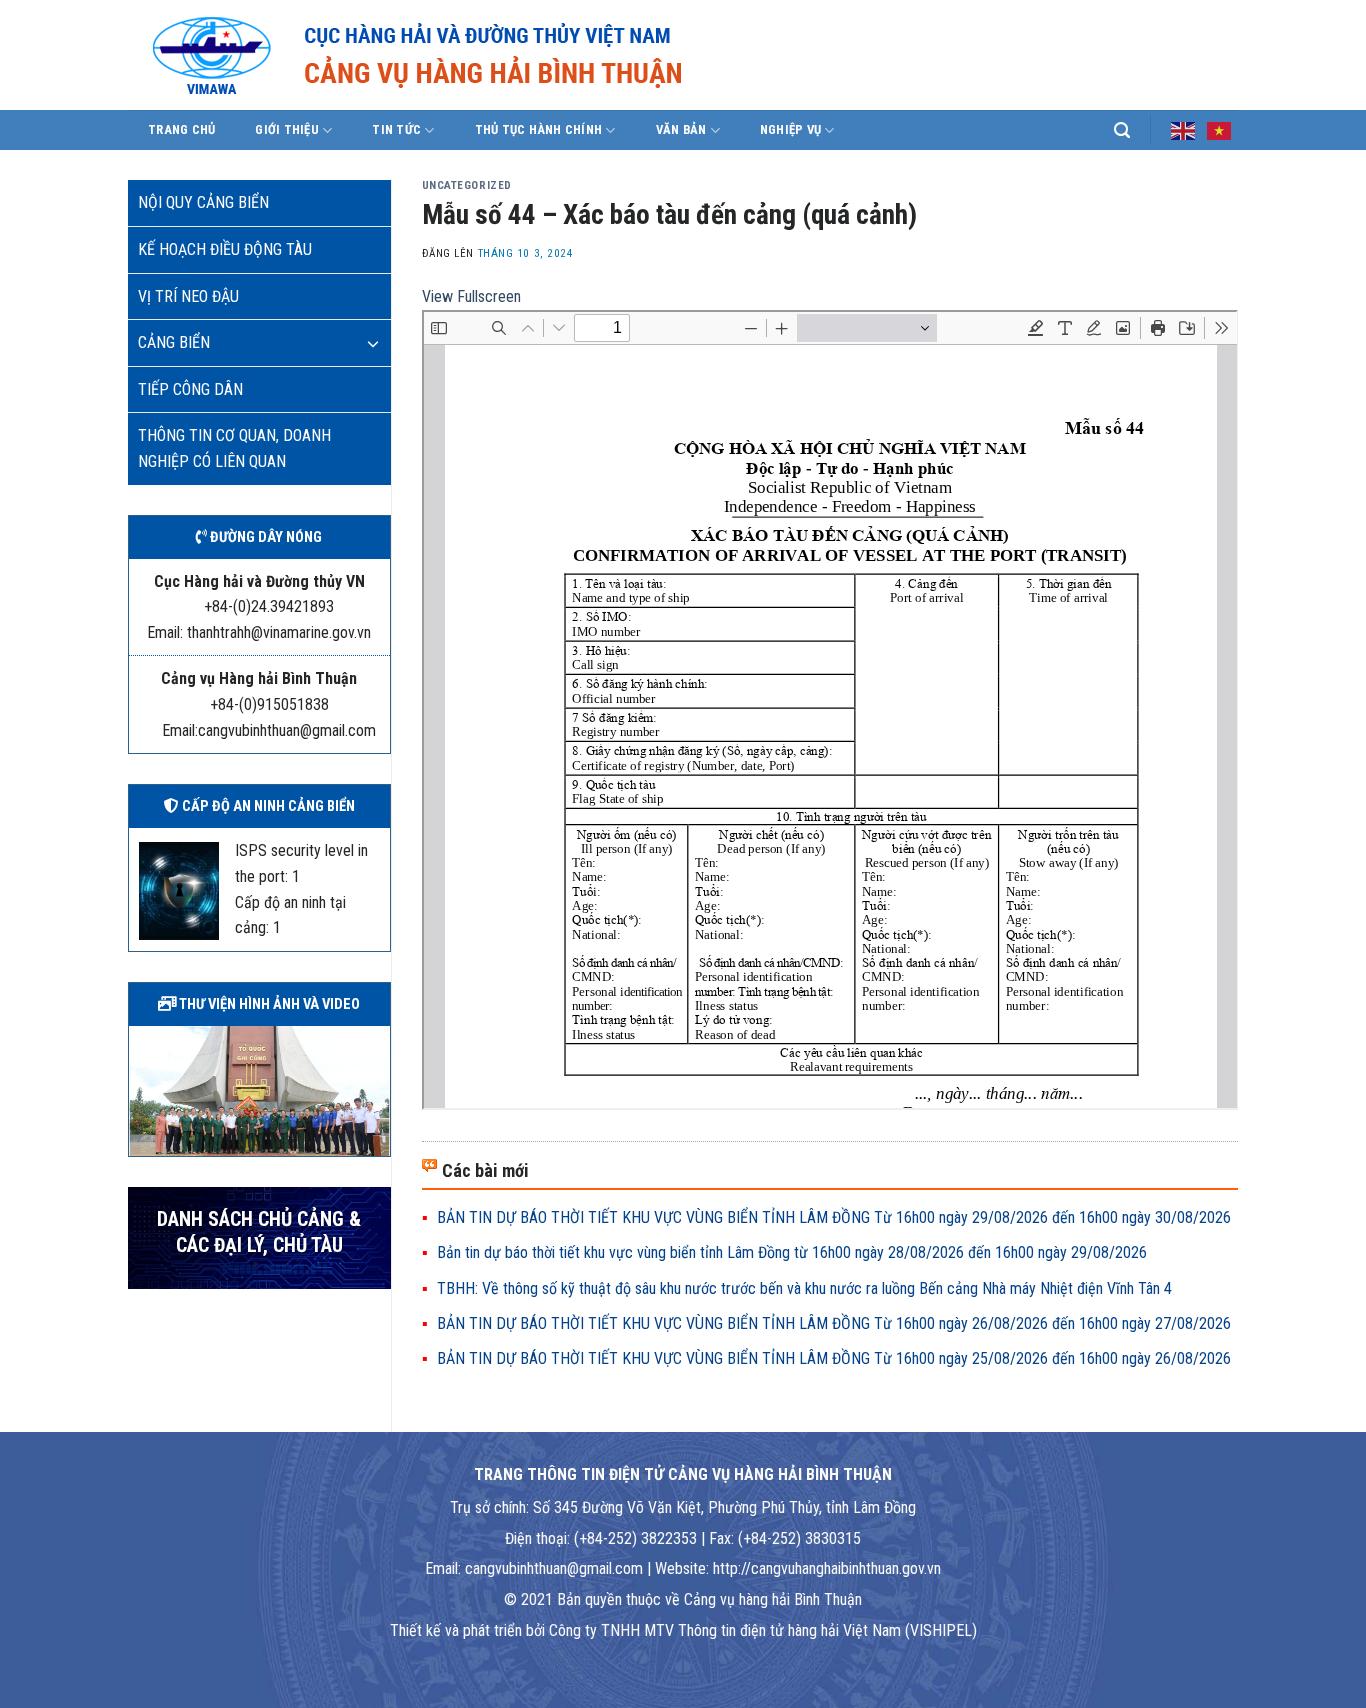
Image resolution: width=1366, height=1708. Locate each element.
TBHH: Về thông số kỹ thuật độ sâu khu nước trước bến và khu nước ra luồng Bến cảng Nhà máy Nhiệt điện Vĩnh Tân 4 (804, 1288)
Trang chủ (181, 129)
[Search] (1122, 130)
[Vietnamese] (1220, 129)
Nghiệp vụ (790, 129)
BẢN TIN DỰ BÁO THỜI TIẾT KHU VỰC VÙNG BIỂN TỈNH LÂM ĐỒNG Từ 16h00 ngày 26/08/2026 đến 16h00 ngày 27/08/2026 (834, 1323)
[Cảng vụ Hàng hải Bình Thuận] (478, 55)
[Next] (379, 1089)
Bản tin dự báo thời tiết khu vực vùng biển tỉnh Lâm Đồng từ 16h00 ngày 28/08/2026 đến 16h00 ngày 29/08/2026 (792, 1252)
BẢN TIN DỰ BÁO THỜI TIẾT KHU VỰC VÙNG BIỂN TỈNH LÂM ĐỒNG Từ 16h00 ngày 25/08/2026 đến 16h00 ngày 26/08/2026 (834, 1358)
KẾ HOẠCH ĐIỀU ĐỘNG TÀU (225, 249)
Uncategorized (467, 185)
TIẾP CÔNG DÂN (190, 389)
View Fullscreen (471, 296)
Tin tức (396, 129)
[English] (1184, 129)
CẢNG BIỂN (174, 342)
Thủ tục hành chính (539, 129)
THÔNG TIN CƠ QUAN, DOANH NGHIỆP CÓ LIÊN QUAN (234, 448)
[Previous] (140, 1089)
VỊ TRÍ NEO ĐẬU (188, 296)
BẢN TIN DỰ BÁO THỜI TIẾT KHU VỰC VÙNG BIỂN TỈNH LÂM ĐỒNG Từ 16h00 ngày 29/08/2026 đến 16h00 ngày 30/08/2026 (834, 1217)
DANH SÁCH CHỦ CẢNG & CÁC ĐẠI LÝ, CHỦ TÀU (259, 1232)
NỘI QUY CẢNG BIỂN (203, 202)
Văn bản (681, 129)
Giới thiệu (287, 129)
